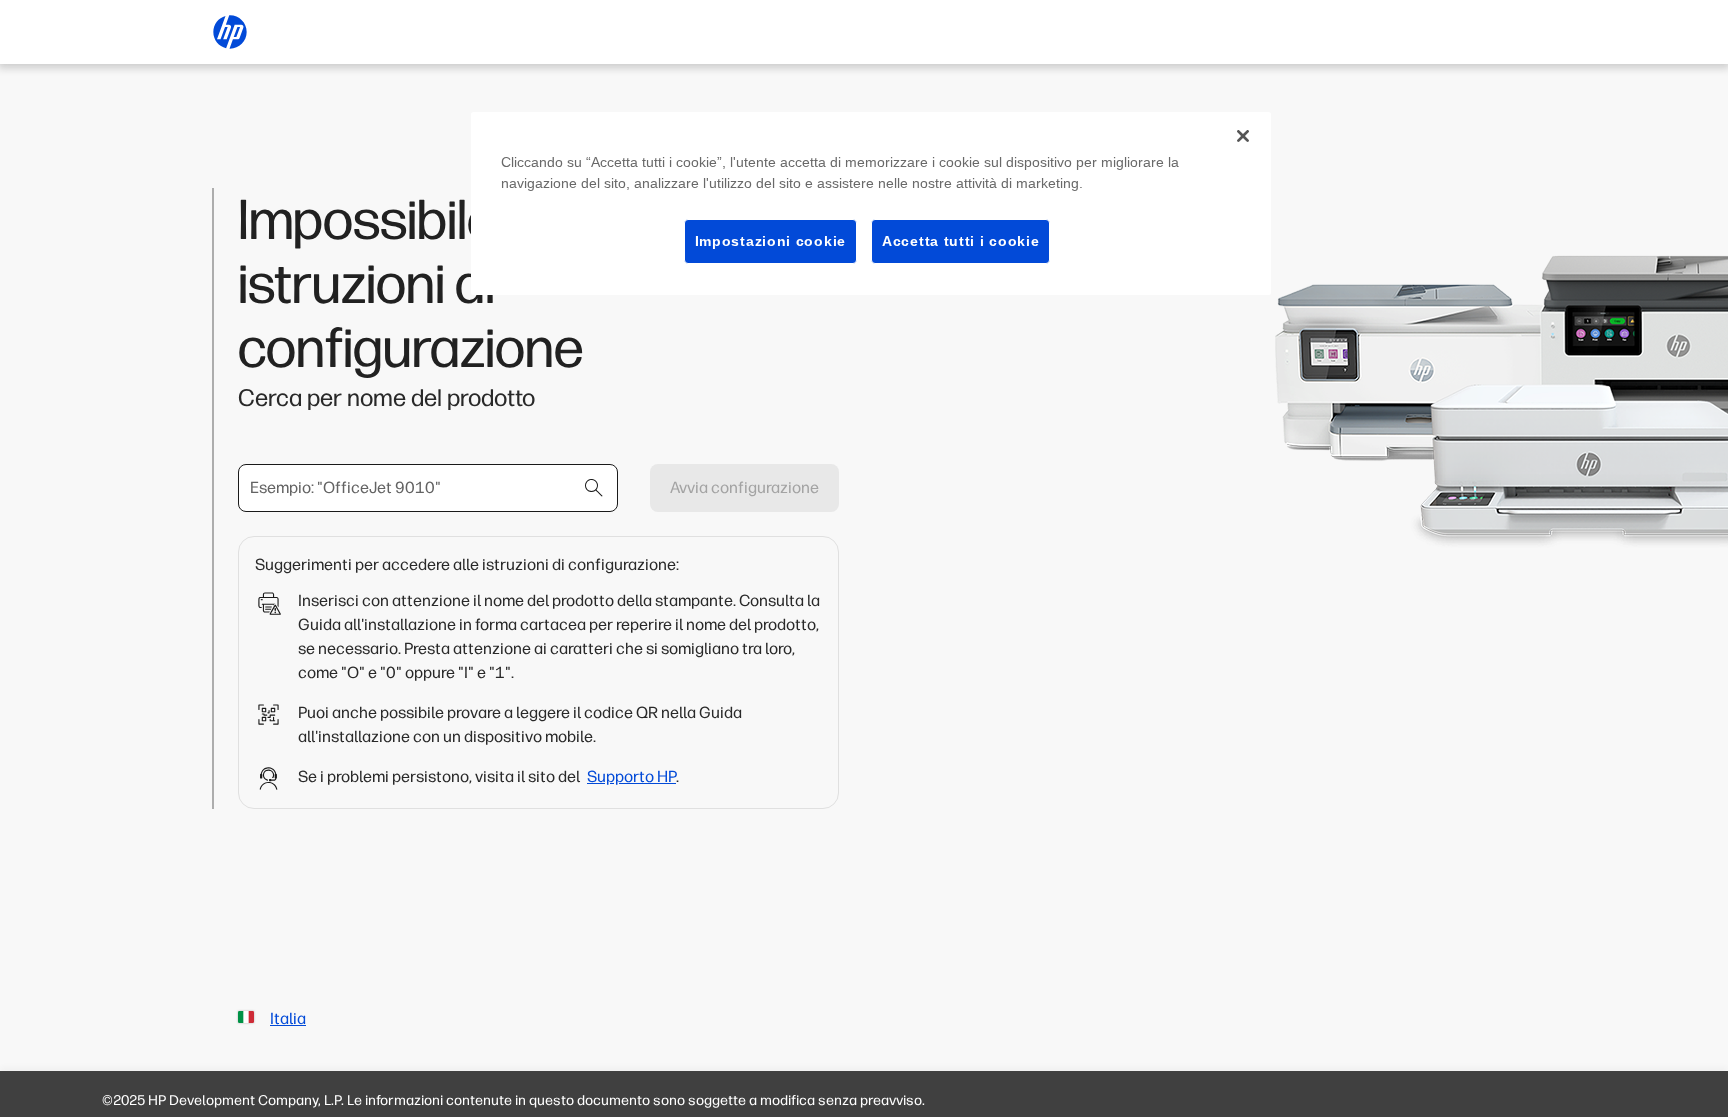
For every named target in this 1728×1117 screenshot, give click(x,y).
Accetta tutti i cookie (960, 241)
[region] (871, 204)
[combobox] (428, 488)
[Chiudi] (1243, 136)
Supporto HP (631, 776)
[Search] (594, 488)
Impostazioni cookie (770, 241)
